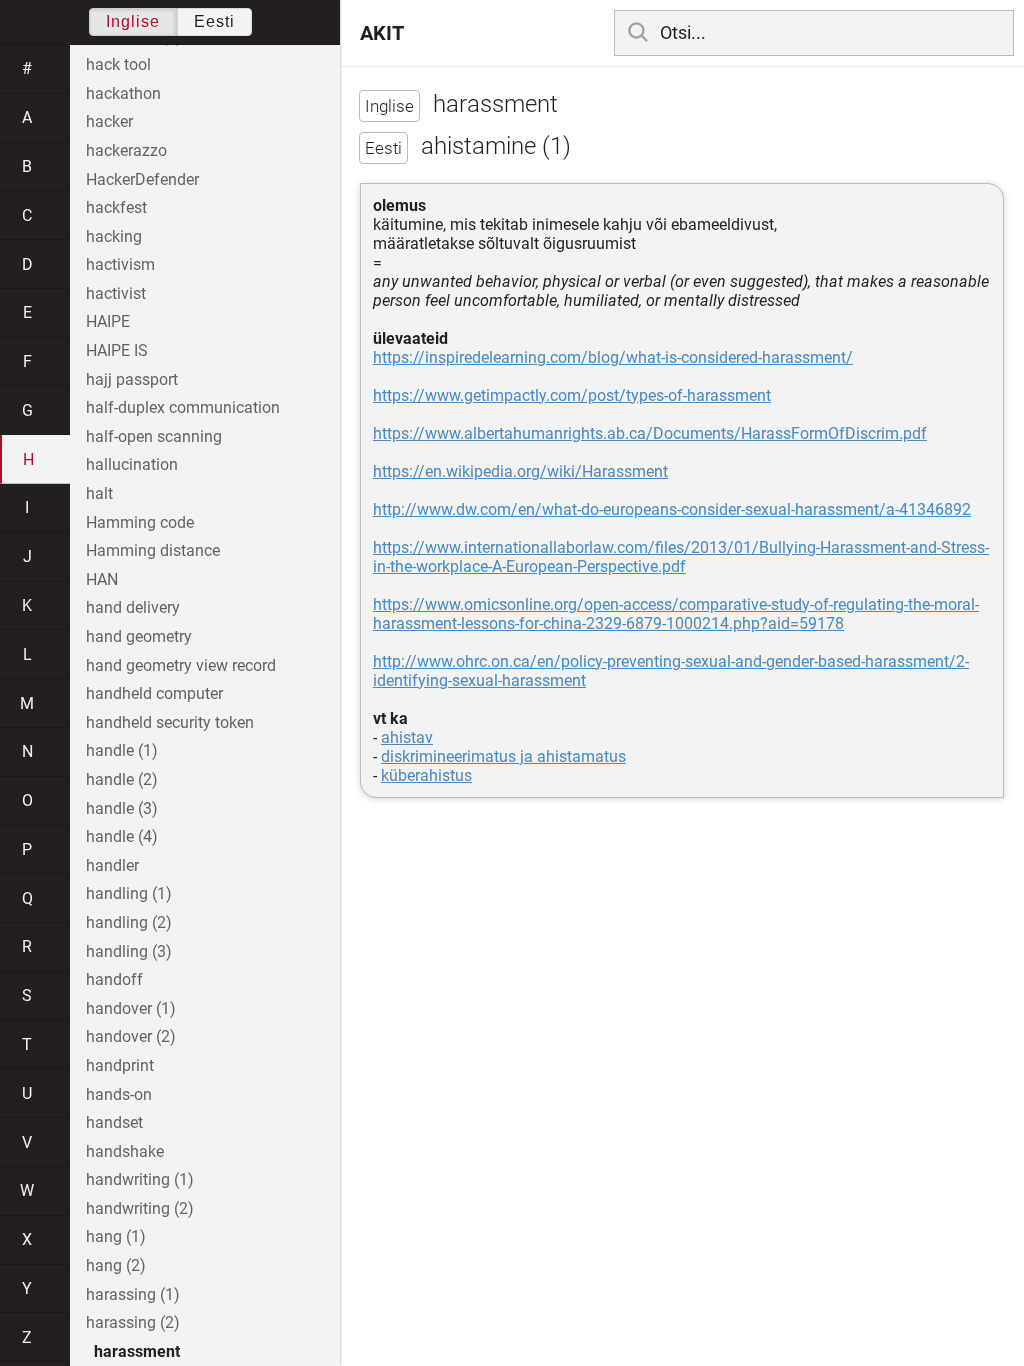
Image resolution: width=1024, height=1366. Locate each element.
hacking (114, 236)
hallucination (132, 464)
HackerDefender (142, 179)
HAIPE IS (117, 350)
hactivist (116, 293)
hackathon (123, 93)
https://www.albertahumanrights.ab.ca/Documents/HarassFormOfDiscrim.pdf (650, 433)
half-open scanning (154, 436)
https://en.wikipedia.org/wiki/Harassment (520, 471)
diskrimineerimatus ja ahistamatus (503, 756)
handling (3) (129, 951)
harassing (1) (133, 1294)
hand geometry (139, 636)
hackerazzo (126, 150)
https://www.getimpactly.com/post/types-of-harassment (572, 395)
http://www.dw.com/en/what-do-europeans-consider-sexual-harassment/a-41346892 (672, 509)
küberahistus (426, 775)
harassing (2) (133, 1322)
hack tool (118, 64)
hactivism (120, 264)
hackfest (116, 207)
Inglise (133, 21)
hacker (109, 121)
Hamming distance (153, 550)
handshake (125, 1151)
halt (99, 493)
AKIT (382, 33)
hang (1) (116, 1236)
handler (112, 865)
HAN (102, 579)
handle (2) (122, 779)
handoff (114, 979)
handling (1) (129, 893)
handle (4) (122, 836)
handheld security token (170, 722)
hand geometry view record (181, 665)
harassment (137, 1351)
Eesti (214, 21)
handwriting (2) (140, 1208)
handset (114, 1122)
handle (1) (122, 750)
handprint (120, 1065)
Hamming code (140, 522)
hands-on (119, 1094)
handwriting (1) (140, 1179)
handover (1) (131, 1008)
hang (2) (116, 1265)
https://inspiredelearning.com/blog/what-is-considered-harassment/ (613, 357)
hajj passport (132, 379)
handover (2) (131, 1036)
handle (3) (122, 808)
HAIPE (108, 321)
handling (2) (129, 922)
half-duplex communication (183, 407)
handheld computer (154, 693)
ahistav (407, 737)
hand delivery (133, 607)
